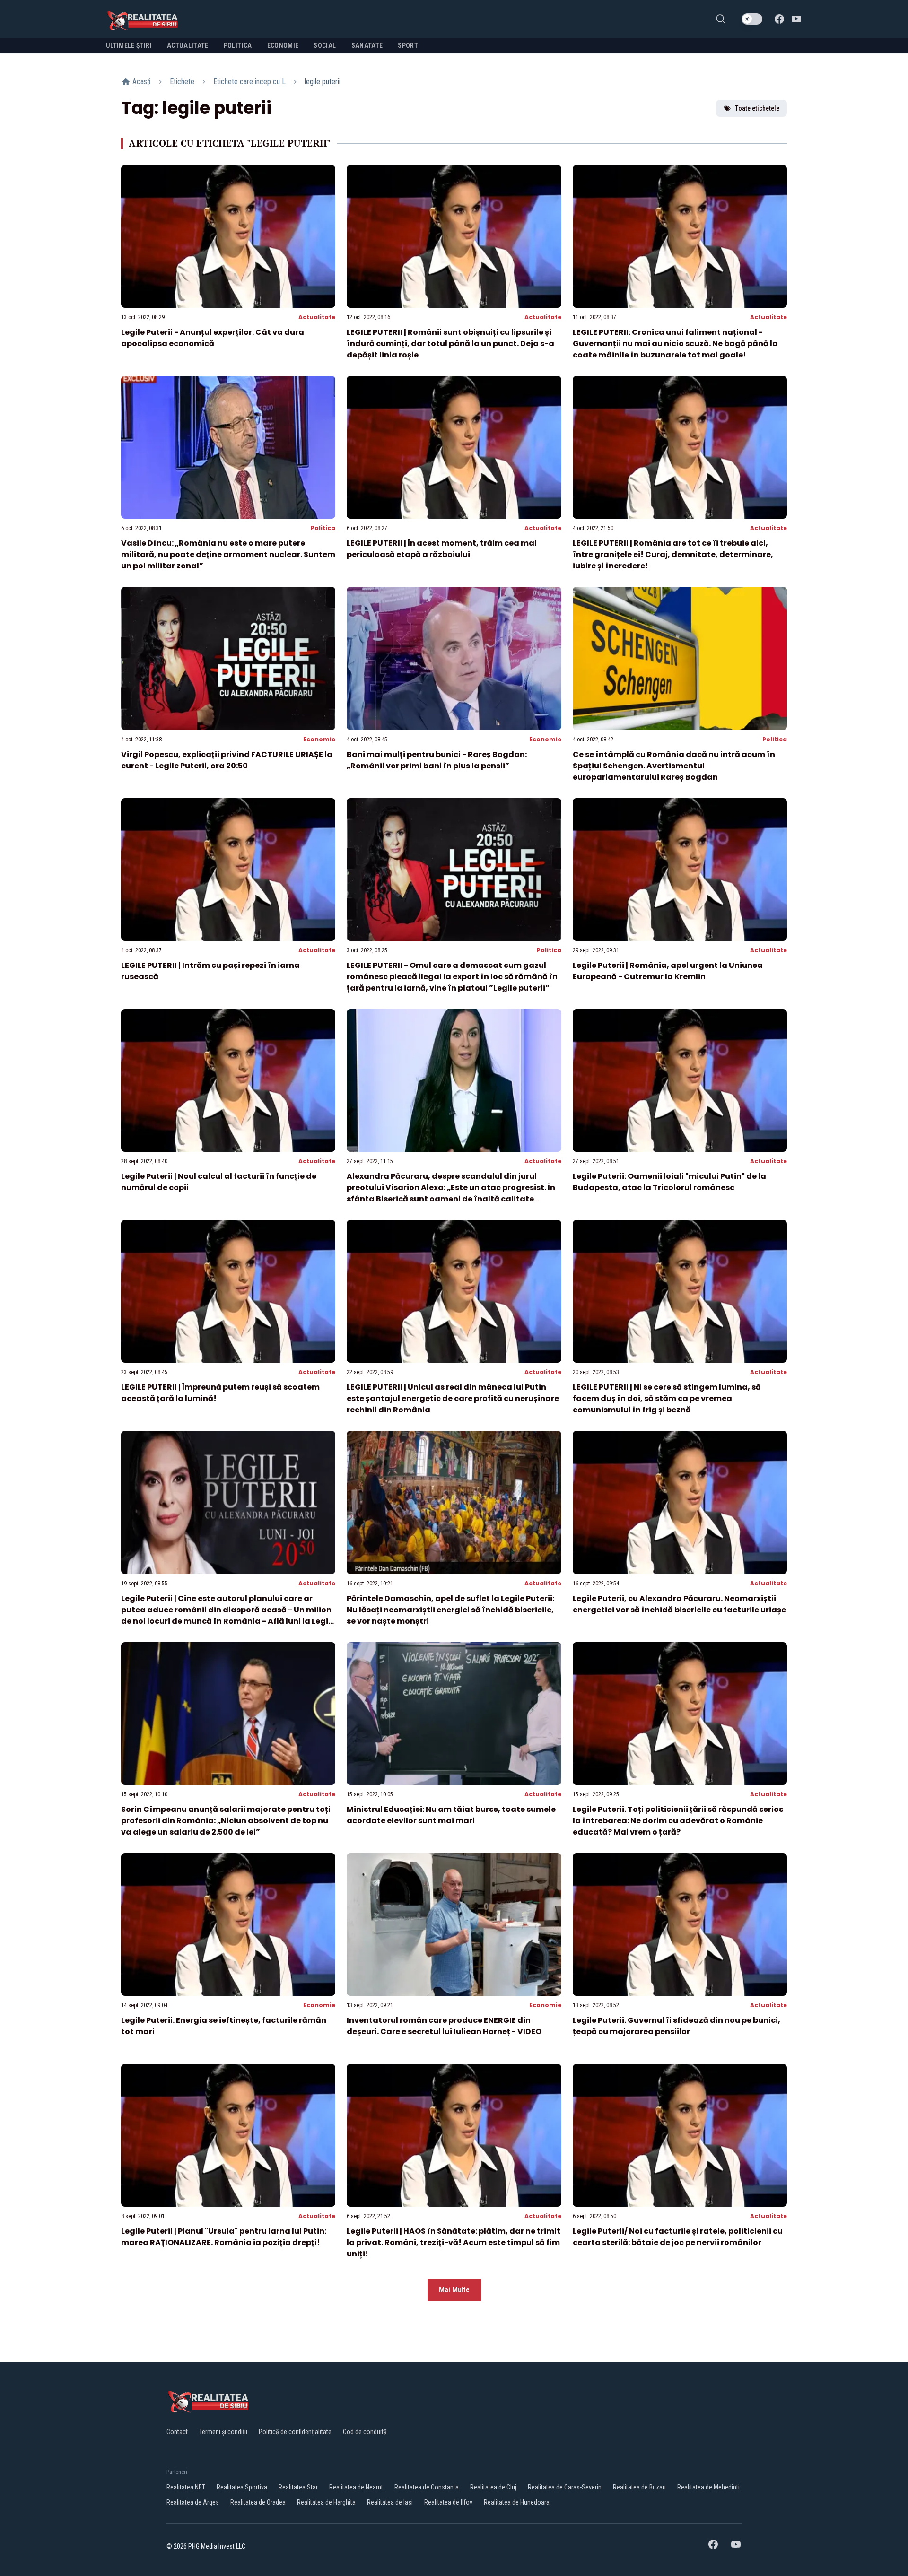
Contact (177, 2432)
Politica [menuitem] (238, 45)
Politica (323, 528)
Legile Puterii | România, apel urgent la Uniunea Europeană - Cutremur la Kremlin (668, 971)
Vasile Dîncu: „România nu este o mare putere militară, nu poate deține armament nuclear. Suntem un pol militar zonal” (228, 554)
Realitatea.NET (186, 2487)
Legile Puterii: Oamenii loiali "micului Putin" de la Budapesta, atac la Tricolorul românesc (669, 1182)
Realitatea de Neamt (356, 2487)
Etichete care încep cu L (249, 82)
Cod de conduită (365, 2432)
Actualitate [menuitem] (188, 45)
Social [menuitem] (325, 45)
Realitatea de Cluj (493, 2487)
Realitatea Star (298, 2487)
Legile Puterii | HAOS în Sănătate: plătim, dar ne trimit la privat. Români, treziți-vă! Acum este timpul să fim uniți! (454, 2242)
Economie (319, 739)
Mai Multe (454, 2290)
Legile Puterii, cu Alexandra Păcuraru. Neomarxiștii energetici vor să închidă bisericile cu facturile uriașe (679, 1604)
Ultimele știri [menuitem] (129, 45)
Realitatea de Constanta (427, 2487)
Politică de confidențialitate (295, 2432)
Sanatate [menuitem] (367, 45)
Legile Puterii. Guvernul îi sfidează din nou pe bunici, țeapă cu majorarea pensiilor (677, 2026)
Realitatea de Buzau (639, 2487)
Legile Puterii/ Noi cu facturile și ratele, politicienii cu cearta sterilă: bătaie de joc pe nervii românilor (678, 2237)
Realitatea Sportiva (242, 2487)
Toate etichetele (757, 108)
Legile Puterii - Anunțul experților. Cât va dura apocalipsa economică (213, 338)
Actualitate (317, 317)
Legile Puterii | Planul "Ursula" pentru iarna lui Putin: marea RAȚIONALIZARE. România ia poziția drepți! (224, 2237)
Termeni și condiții (223, 2432)
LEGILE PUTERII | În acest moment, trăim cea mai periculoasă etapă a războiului (442, 549)
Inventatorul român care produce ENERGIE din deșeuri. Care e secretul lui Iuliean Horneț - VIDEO (444, 2026)
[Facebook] (779, 19)
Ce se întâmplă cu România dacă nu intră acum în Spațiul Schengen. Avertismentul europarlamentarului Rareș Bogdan (674, 766)
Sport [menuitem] (408, 45)
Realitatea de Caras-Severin (565, 2487)
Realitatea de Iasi (390, 2502)
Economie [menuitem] (283, 45)
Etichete (182, 82)
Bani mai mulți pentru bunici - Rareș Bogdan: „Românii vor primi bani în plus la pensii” (437, 760)
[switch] (752, 19)
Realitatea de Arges (193, 2502)
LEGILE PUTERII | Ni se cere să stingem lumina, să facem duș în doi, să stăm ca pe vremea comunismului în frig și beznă (667, 1398)
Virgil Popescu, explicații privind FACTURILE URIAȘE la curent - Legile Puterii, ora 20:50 (227, 760)
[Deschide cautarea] (721, 19)
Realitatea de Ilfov (448, 2502)
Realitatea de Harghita (326, 2502)
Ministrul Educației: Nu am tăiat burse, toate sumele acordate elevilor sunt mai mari (451, 1815)
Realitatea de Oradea (258, 2502)
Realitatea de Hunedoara (517, 2502)
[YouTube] (796, 19)
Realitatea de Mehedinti (708, 2487)
